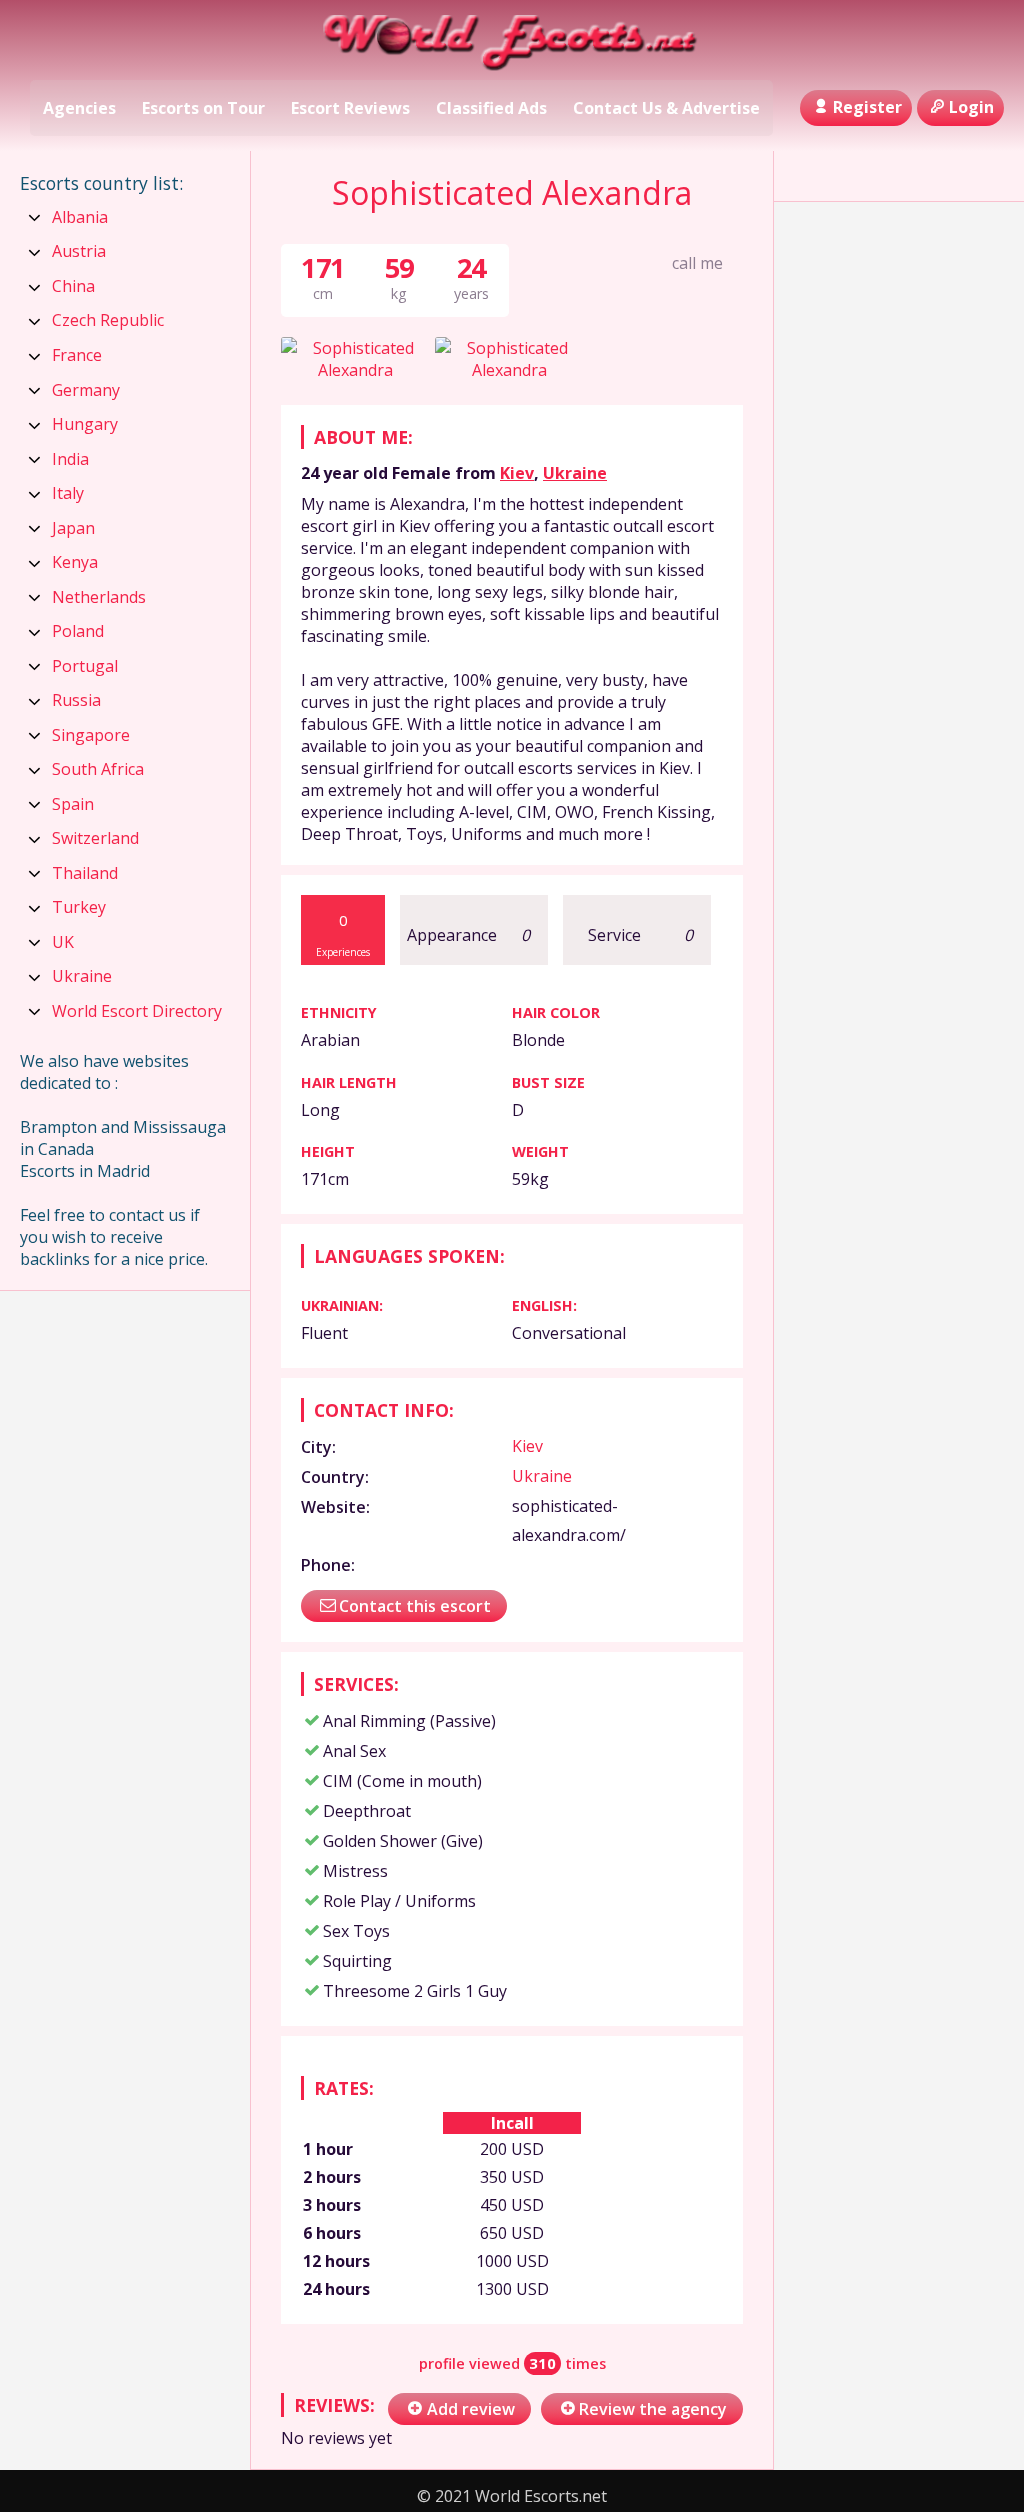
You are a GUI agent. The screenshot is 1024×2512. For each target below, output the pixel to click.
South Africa (98, 769)
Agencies (79, 108)
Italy (68, 493)
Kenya (75, 562)
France (77, 355)
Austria (79, 251)
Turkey (79, 907)
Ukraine (575, 473)
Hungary (85, 424)
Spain (73, 804)
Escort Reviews (350, 108)
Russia (76, 700)
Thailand (85, 873)
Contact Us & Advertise (666, 108)
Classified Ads (491, 108)
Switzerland (95, 838)
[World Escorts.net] (512, 43)
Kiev (517, 473)
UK (63, 942)
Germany (86, 390)
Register (867, 107)
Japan (73, 528)
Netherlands (99, 597)
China (73, 286)
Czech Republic (108, 320)
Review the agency (653, 2409)
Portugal (85, 666)
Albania (80, 217)
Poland (78, 631)
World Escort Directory (137, 1011)
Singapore (91, 735)
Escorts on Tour (203, 108)
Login (971, 107)
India (70, 459)
